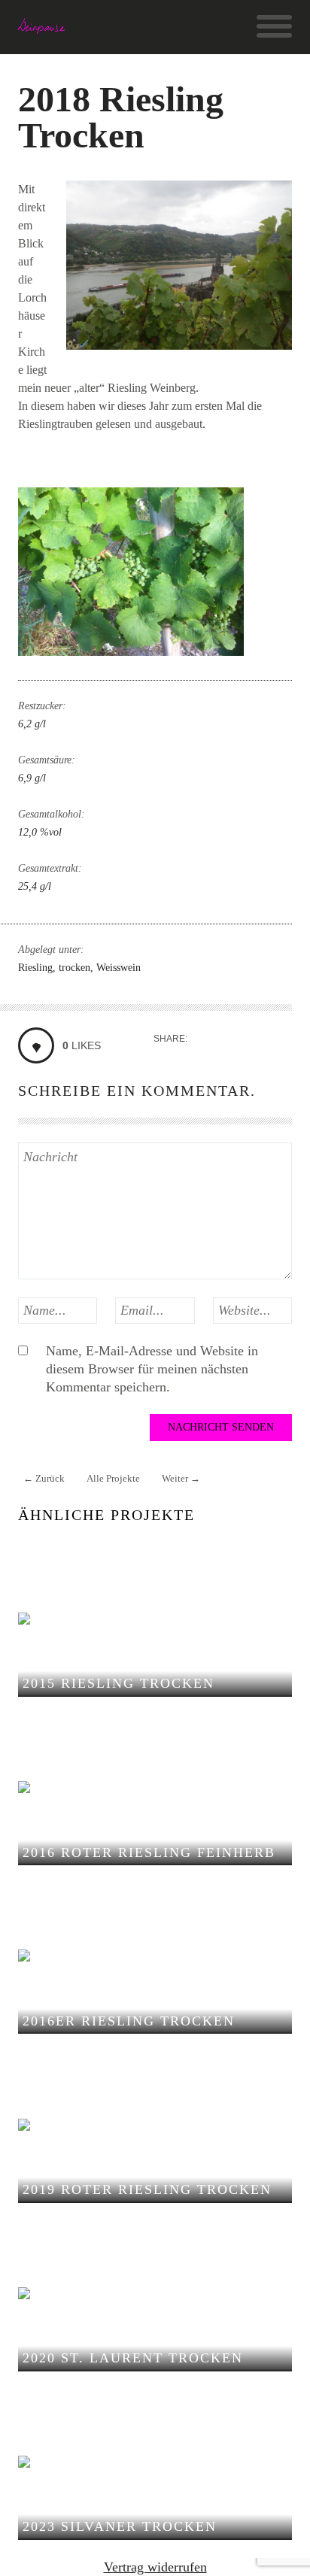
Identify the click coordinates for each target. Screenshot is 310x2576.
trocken (74, 968)
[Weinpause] (42, 27)
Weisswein (119, 968)
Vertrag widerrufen (155, 2567)
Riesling (35, 968)
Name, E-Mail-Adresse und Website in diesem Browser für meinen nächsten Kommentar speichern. (152, 1369)
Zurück (44, 1478)
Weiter (181, 1478)
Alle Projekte (113, 1478)
